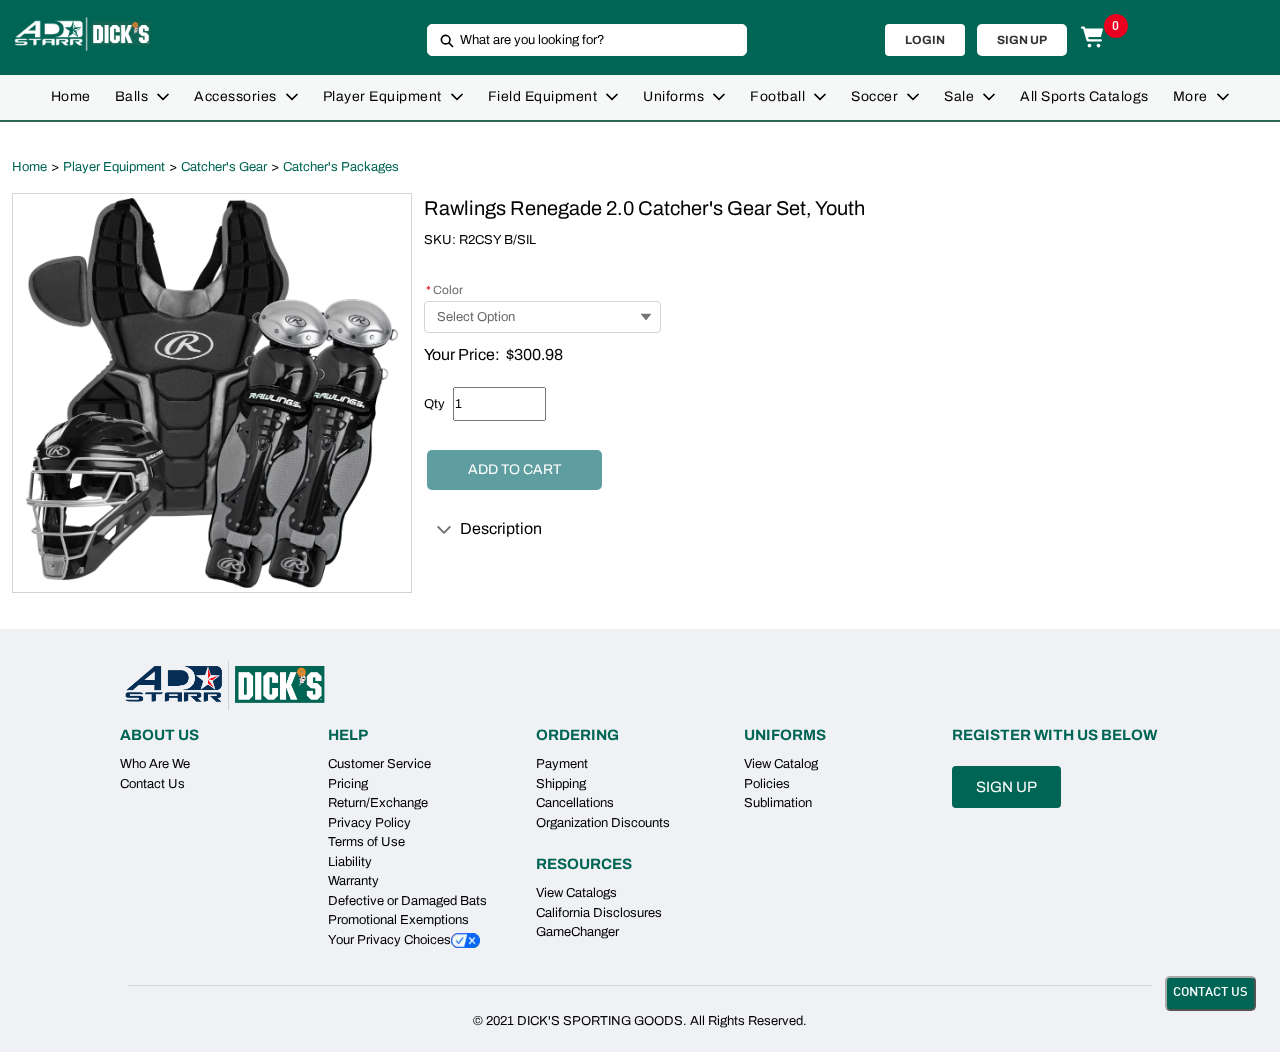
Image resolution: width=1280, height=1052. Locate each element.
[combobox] (579, 40)
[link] (71, 97)
